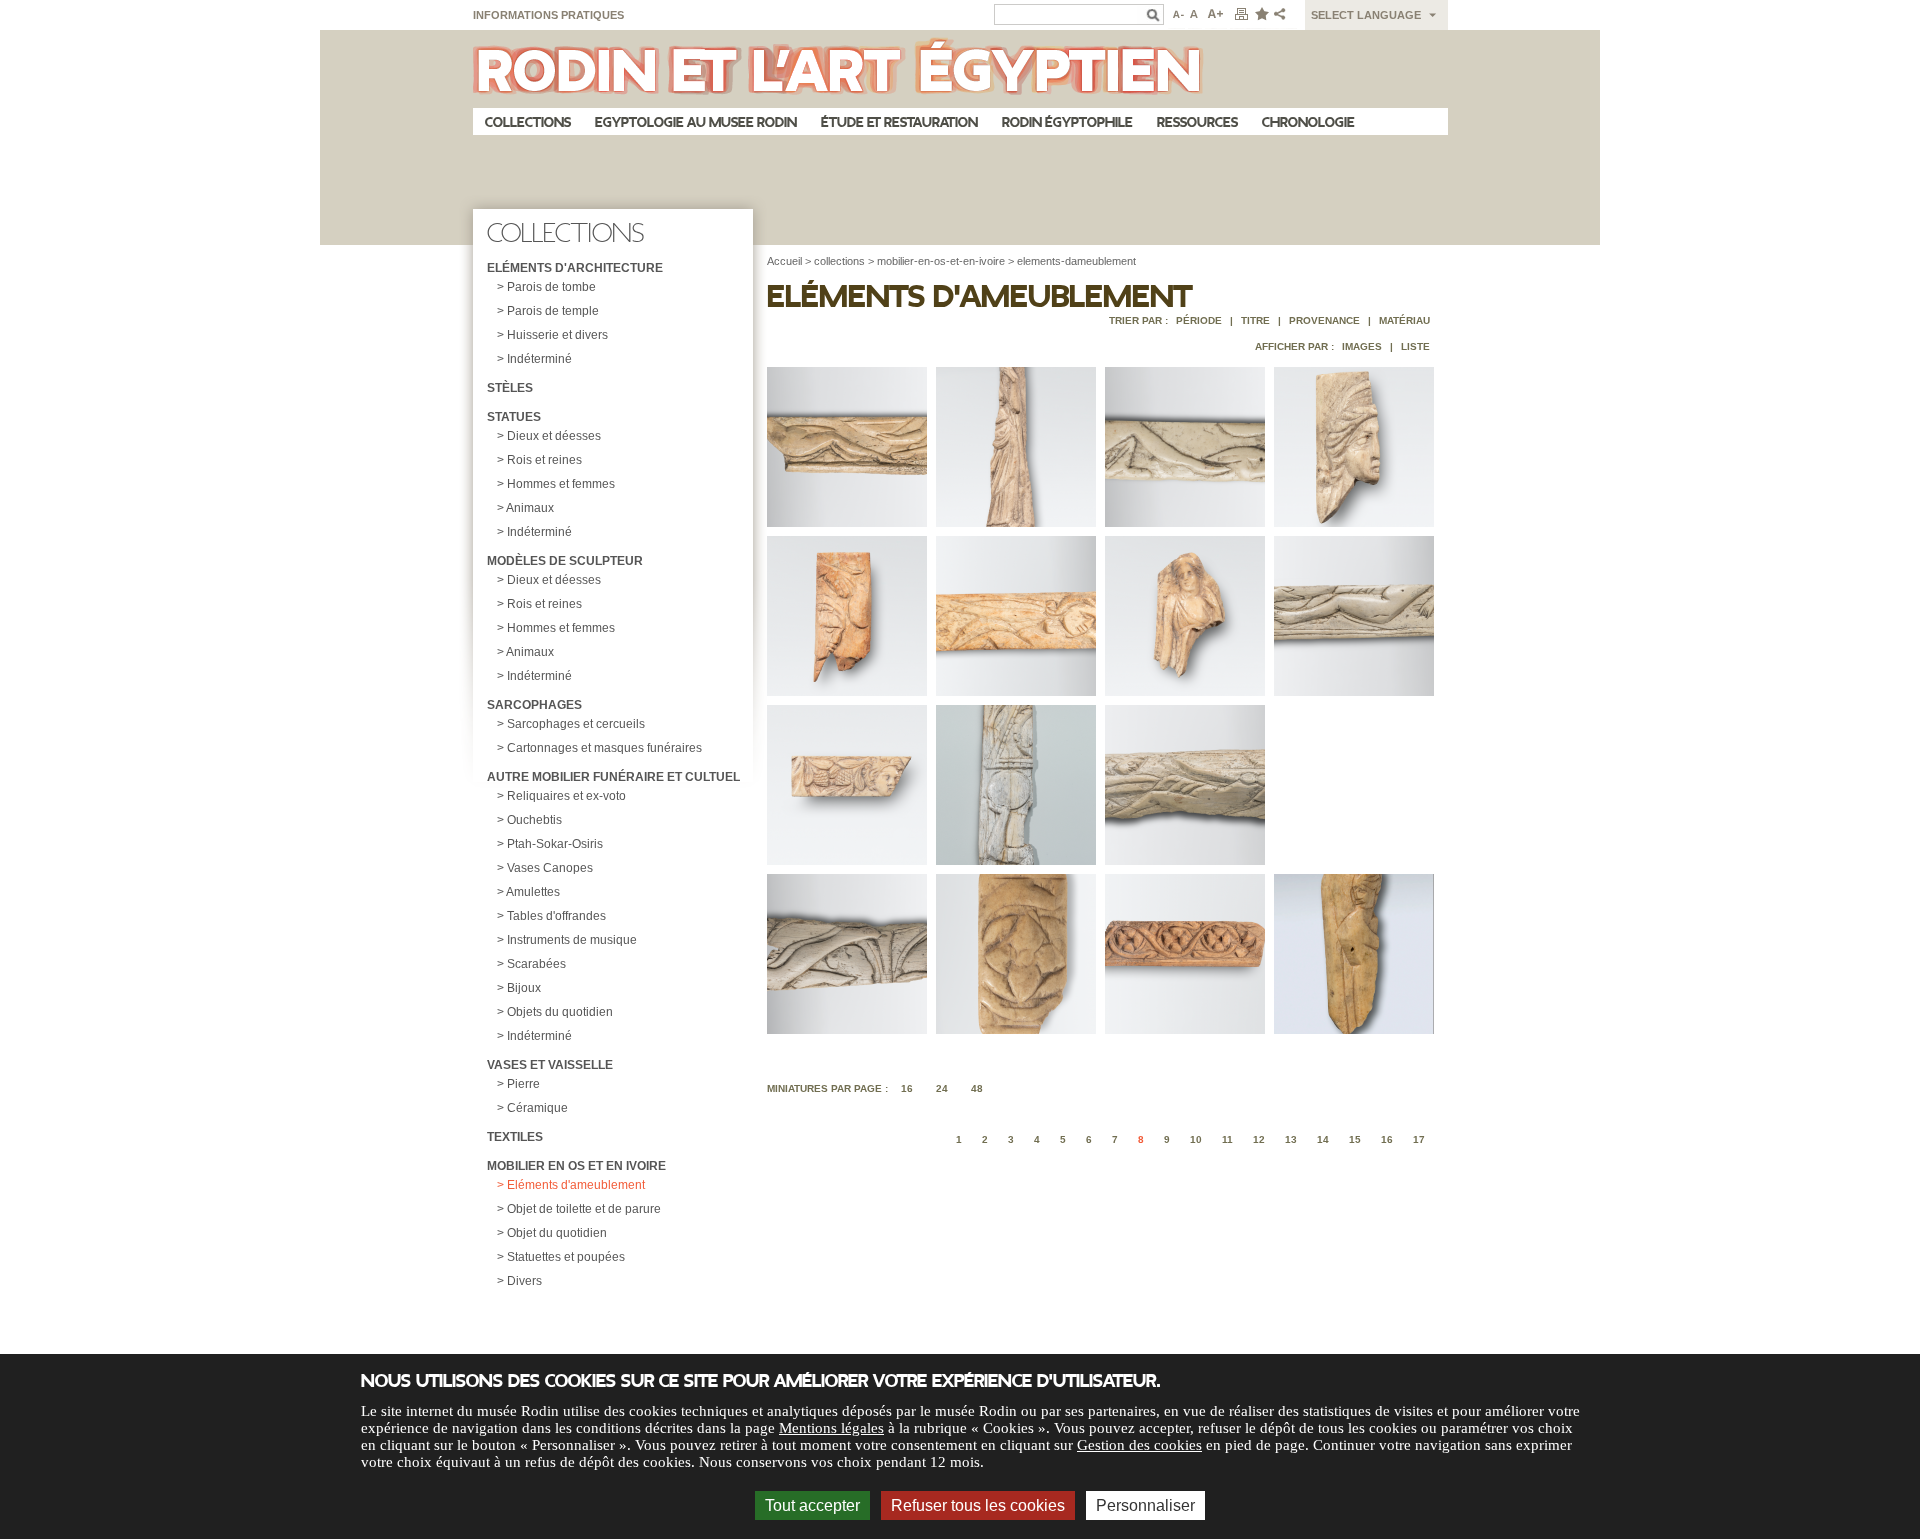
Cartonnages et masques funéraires (604, 748)
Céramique (537, 1108)
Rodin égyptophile (1067, 122)
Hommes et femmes (561, 484)
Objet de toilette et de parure (584, 1209)
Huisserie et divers (557, 335)
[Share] (1284, 15)
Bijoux (524, 988)
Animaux (530, 508)
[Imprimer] (1241, 15)
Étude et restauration (899, 122)
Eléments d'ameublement (576, 1185)
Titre (1255, 320)
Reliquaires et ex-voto (566, 796)
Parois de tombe (551, 287)
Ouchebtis (534, 820)
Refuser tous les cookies (978, 1505)
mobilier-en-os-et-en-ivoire (941, 261)
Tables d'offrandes (556, 916)
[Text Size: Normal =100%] (1195, 15)
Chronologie (1308, 122)
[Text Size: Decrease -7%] (1176, 15)
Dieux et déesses (554, 436)
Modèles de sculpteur (565, 561)
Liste (1415, 346)
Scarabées (536, 964)
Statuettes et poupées (566, 1257)
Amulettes (533, 892)
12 (1259, 1139)
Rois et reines (544, 460)
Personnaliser (1145, 1505)
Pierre (523, 1084)
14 (1323, 1139)
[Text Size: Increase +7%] (1216, 15)
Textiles (515, 1137)
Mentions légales (831, 1428)
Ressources (1197, 122)
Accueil (784, 261)
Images (1362, 346)
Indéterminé (539, 359)
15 (1355, 1139)
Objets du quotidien (560, 1012)
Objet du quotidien (557, 1233)
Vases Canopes (550, 868)
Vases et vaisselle (550, 1065)
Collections (528, 122)
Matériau (1404, 320)
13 (1291, 1139)
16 (907, 1088)
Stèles (510, 388)
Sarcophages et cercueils (576, 724)
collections (839, 261)
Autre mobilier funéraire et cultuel (613, 777)
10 (1196, 1139)
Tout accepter (812, 1505)
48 (977, 1088)
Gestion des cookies (1139, 1445)
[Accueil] (960, 69)
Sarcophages (534, 705)
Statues (514, 417)
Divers (524, 1281)
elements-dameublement (1076, 261)
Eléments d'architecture (575, 268)
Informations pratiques (548, 15)
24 (942, 1088)
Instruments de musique (572, 940)
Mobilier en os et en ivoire (576, 1166)
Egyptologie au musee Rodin (696, 122)
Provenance (1324, 320)
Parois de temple (553, 311)
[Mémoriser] (1261, 15)
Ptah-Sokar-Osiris (555, 844)
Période (1199, 320)
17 (1419, 1139)
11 (1227, 1139)
